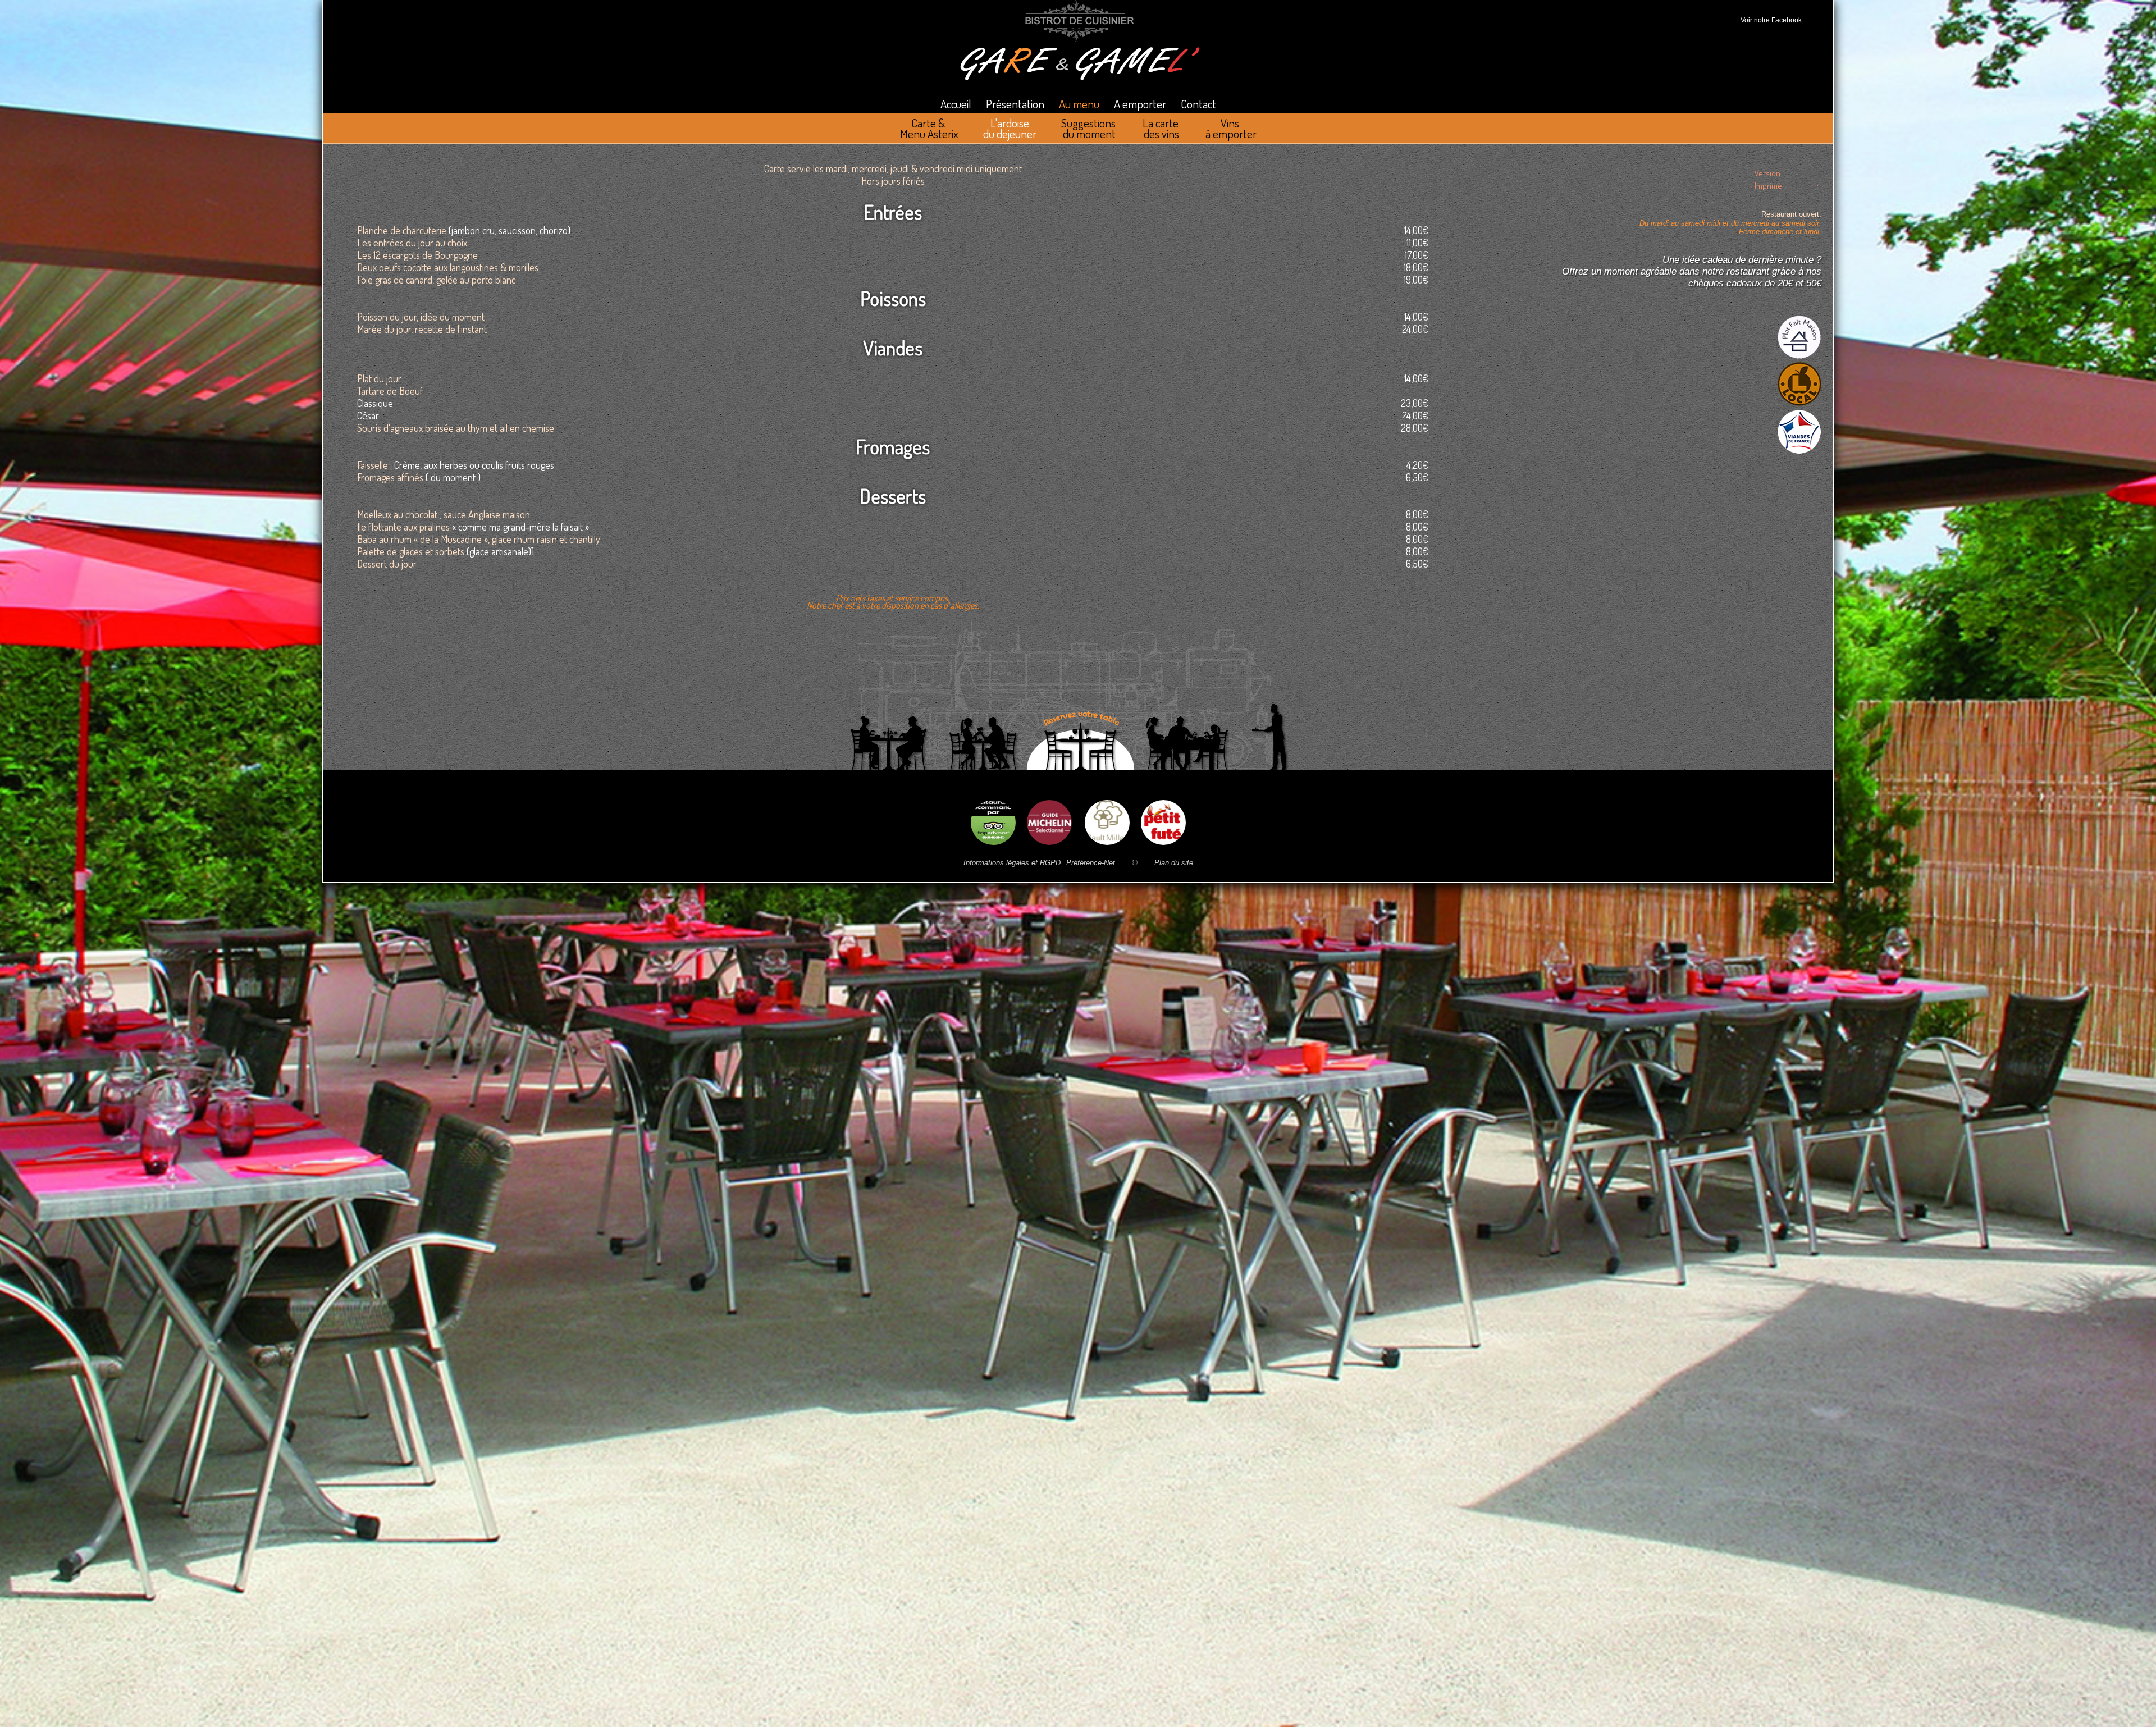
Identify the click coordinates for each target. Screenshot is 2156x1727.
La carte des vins (1162, 128)
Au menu (1079, 104)
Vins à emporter (1231, 128)
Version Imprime (1768, 175)
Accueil (956, 104)
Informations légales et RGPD (1012, 863)
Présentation (1015, 104)
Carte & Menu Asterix (929, 128)
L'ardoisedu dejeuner (1010, 128)
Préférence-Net (1091, 863)
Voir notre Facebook (1769, 20)
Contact (1198, 104)
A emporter (1140, 104)
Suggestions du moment (1090, 128)
